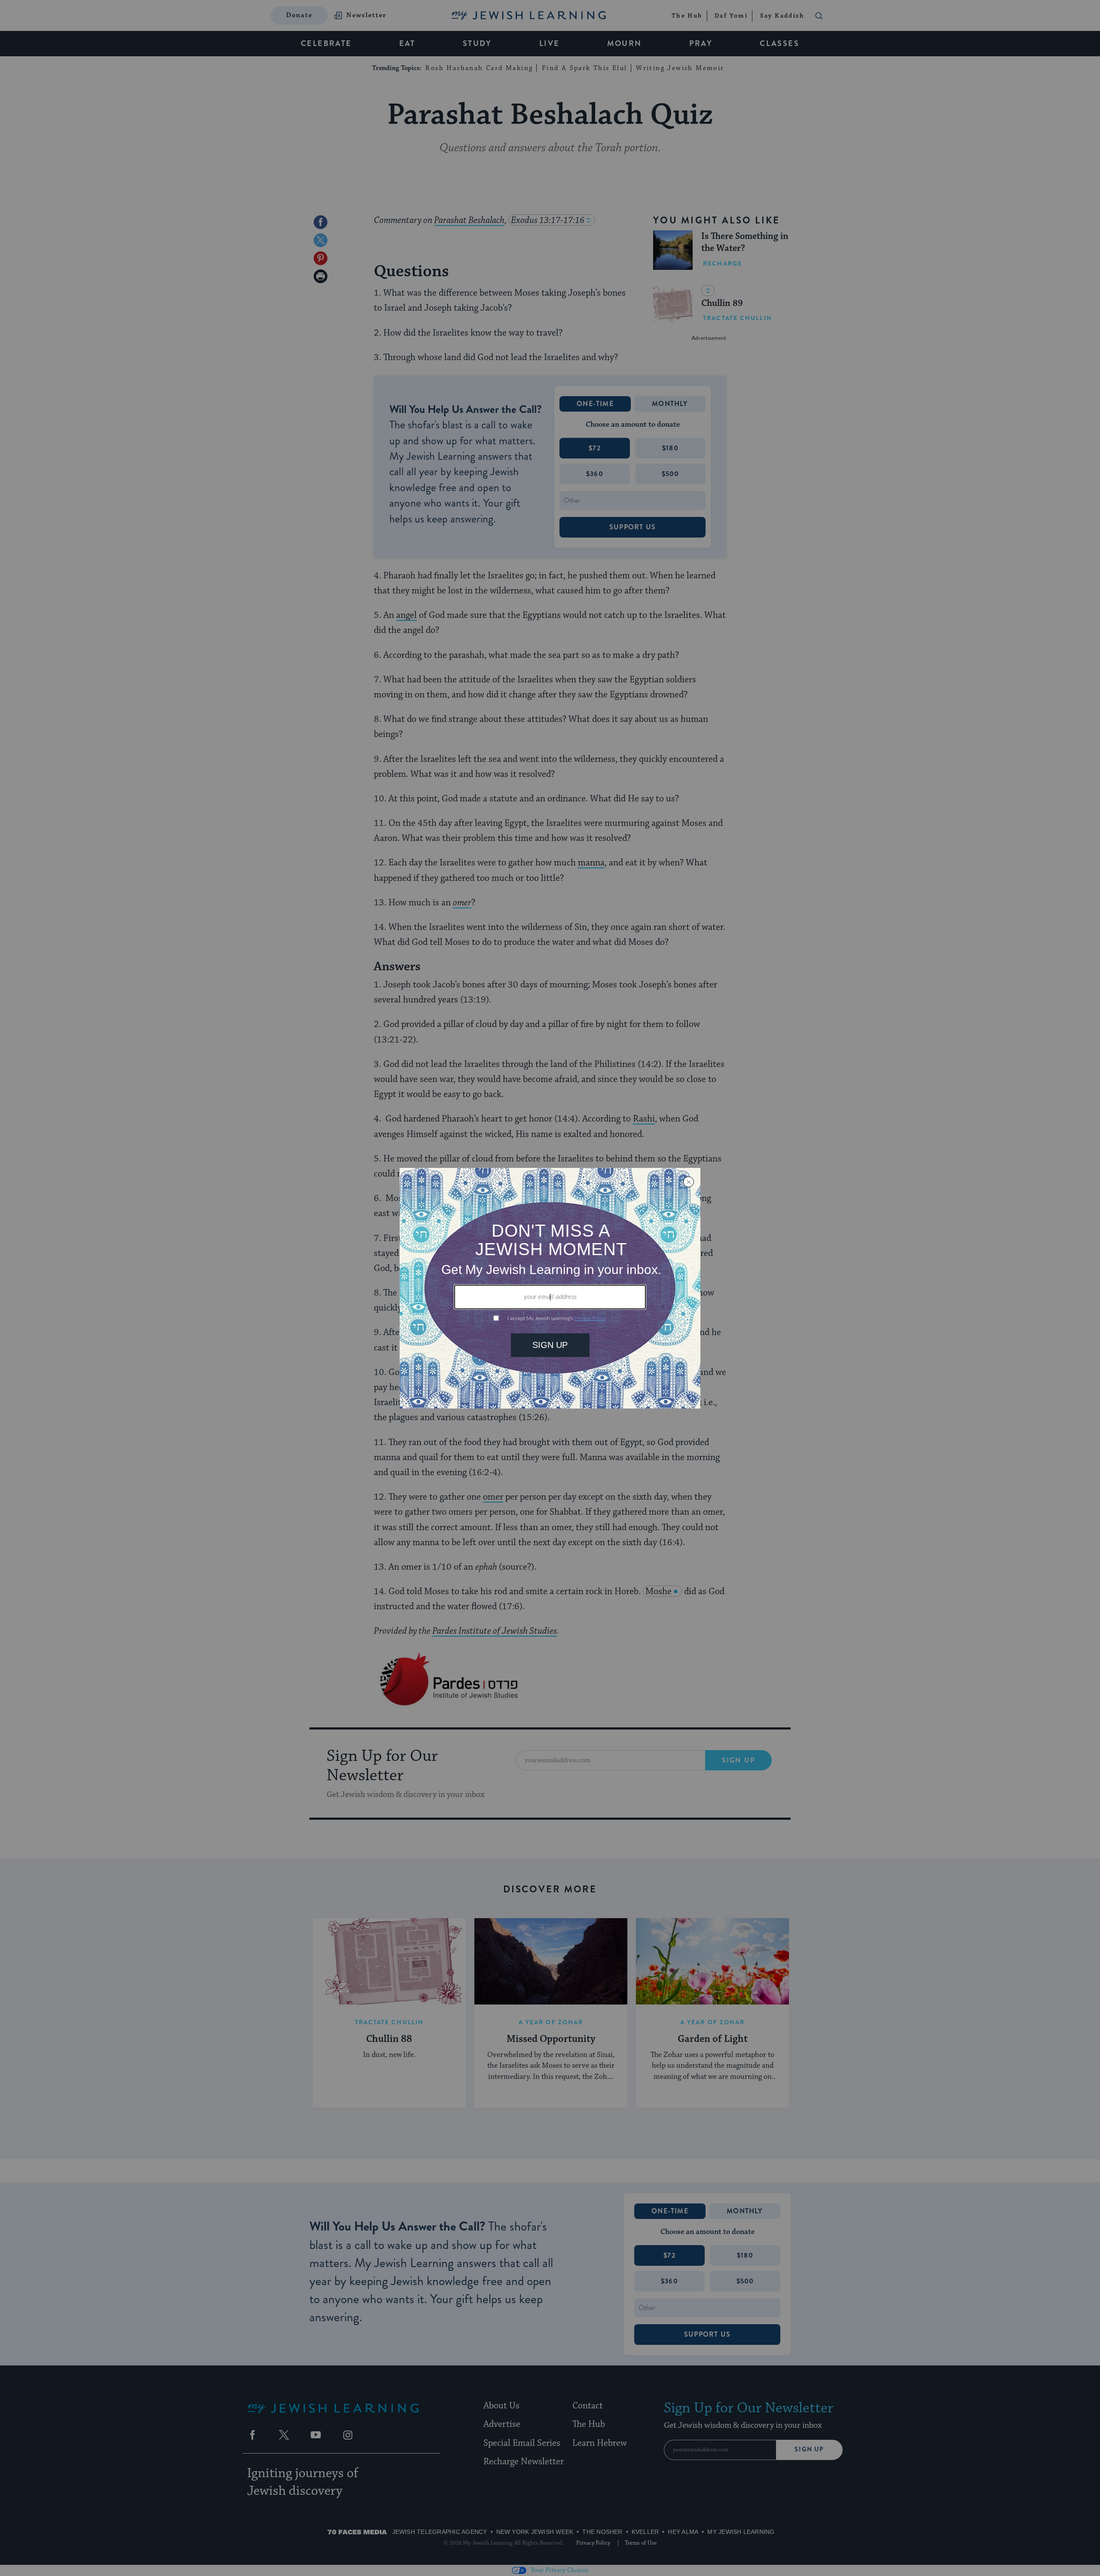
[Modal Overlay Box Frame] (550, 1288)
